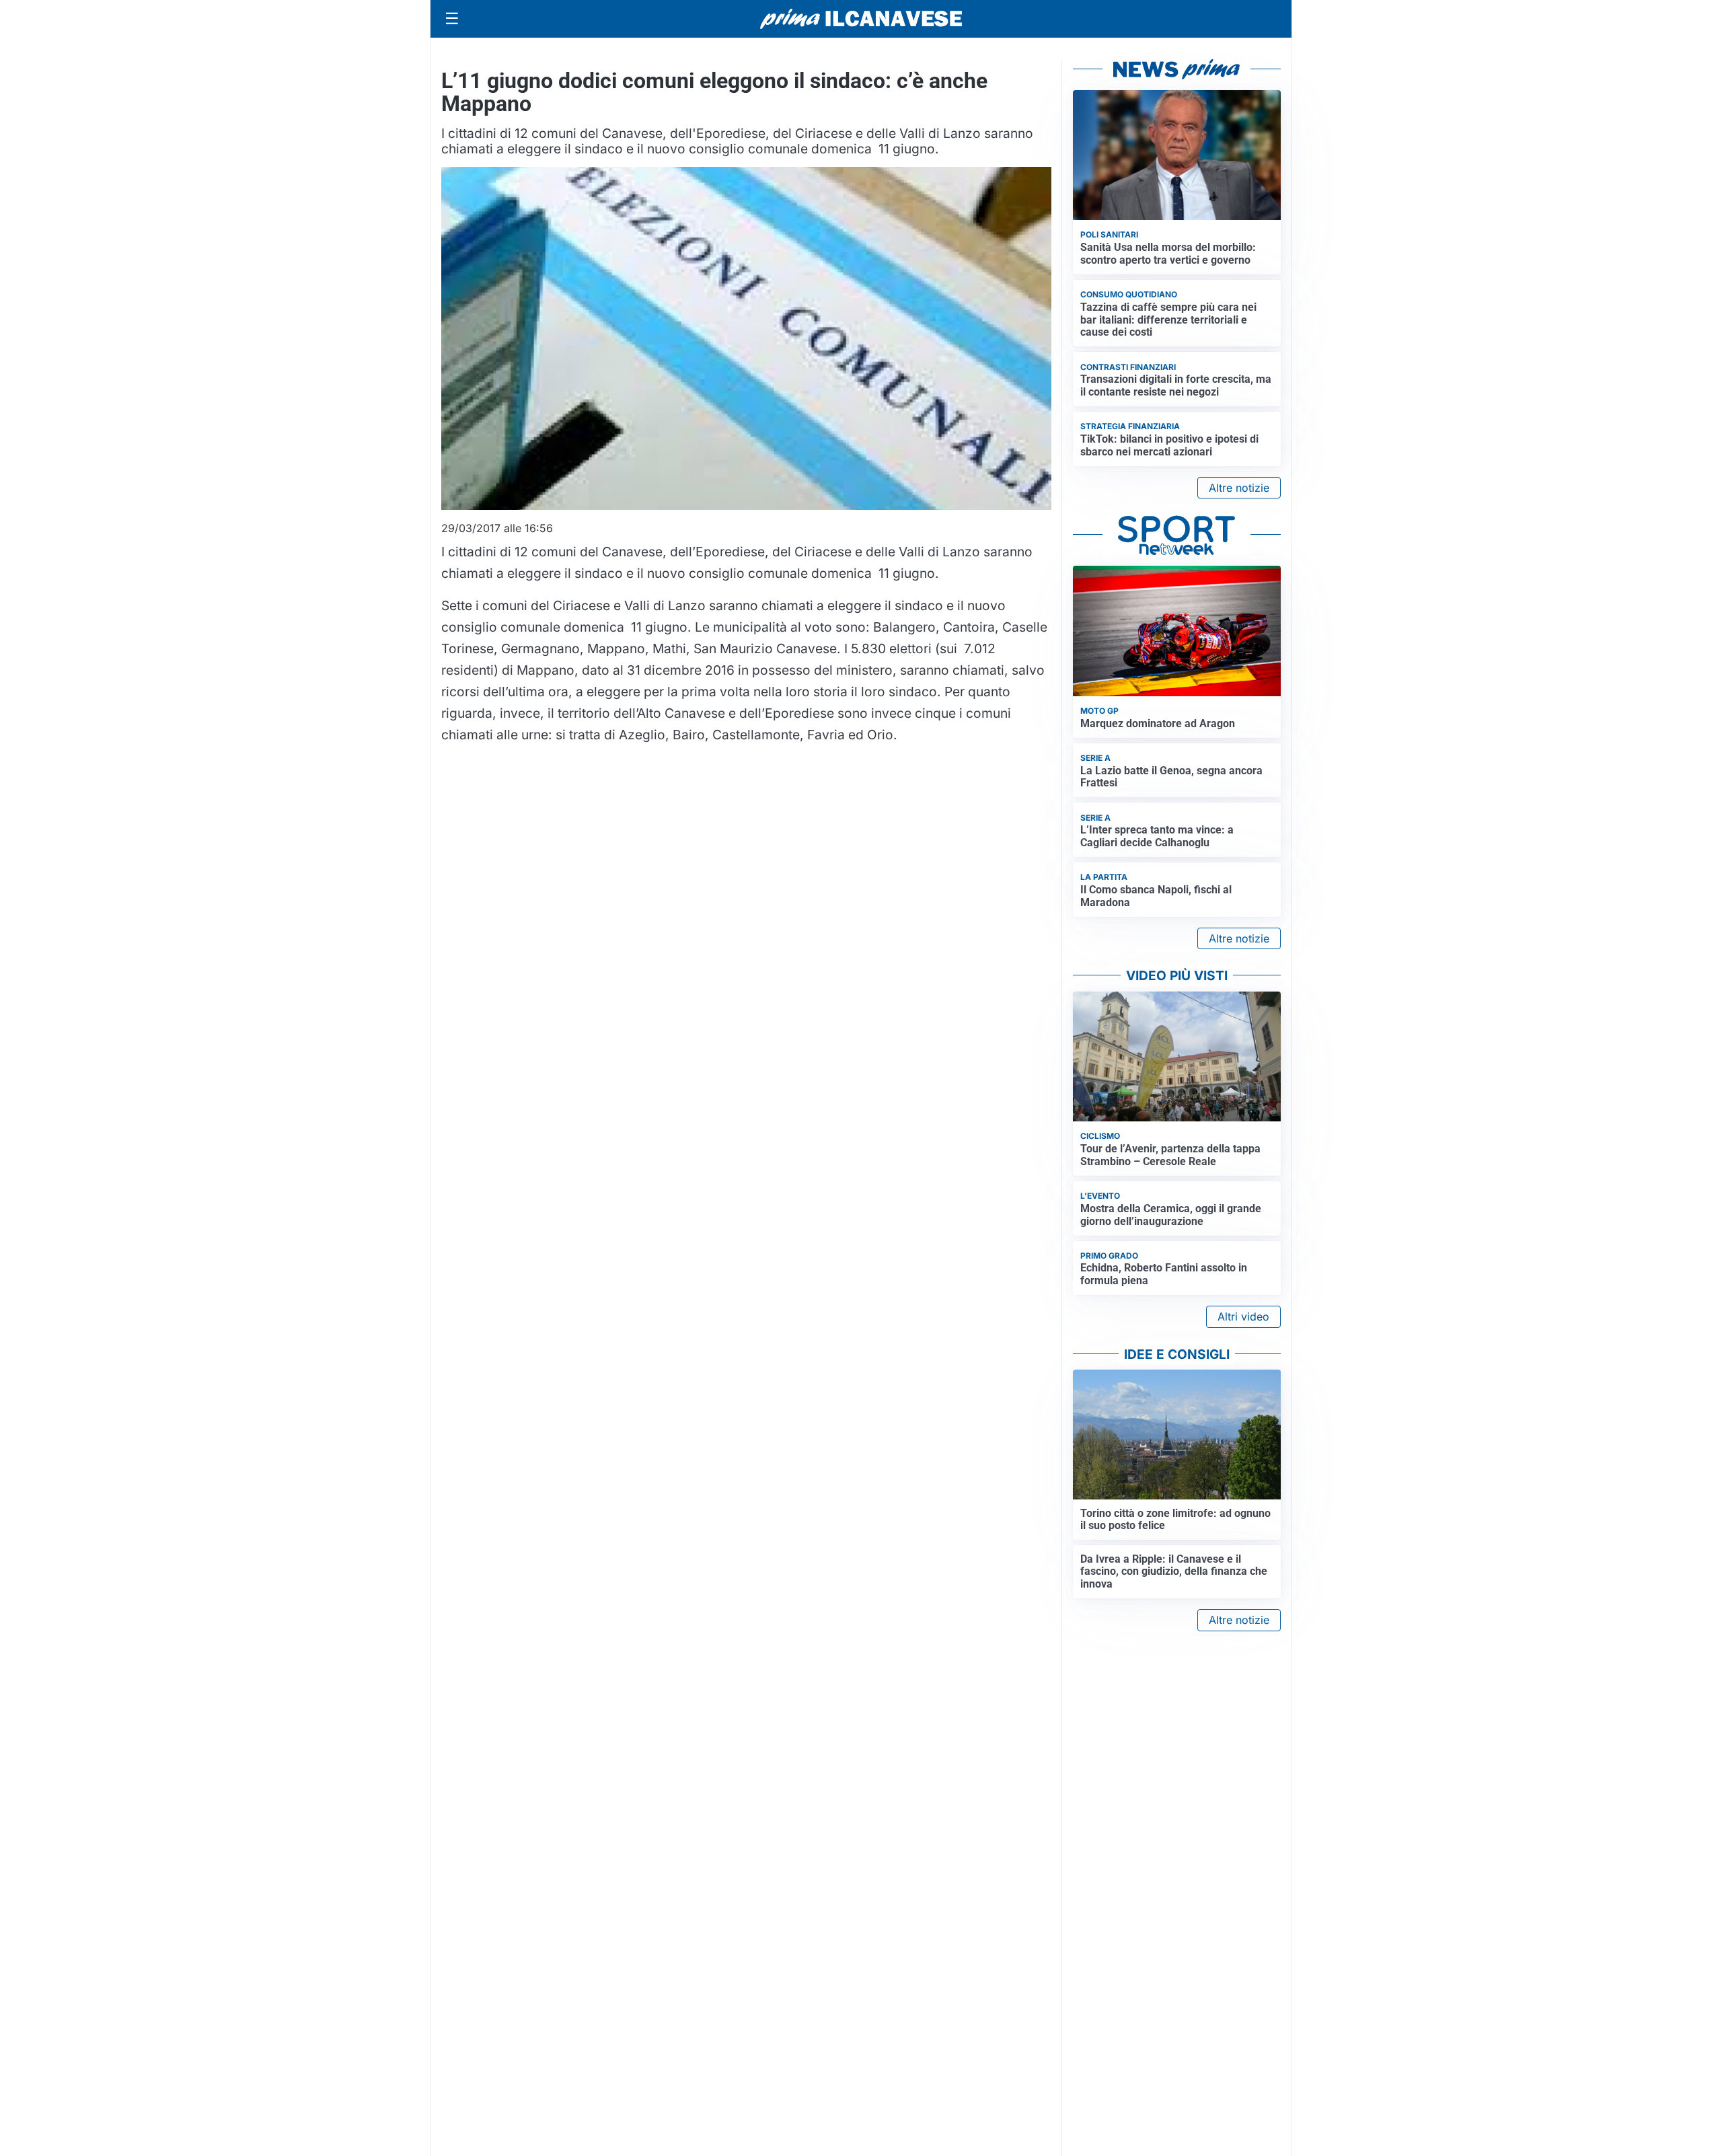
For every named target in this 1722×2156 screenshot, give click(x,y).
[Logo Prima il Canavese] (861, 19)
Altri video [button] (1243, 1316)
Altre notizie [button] (1239, 488)
